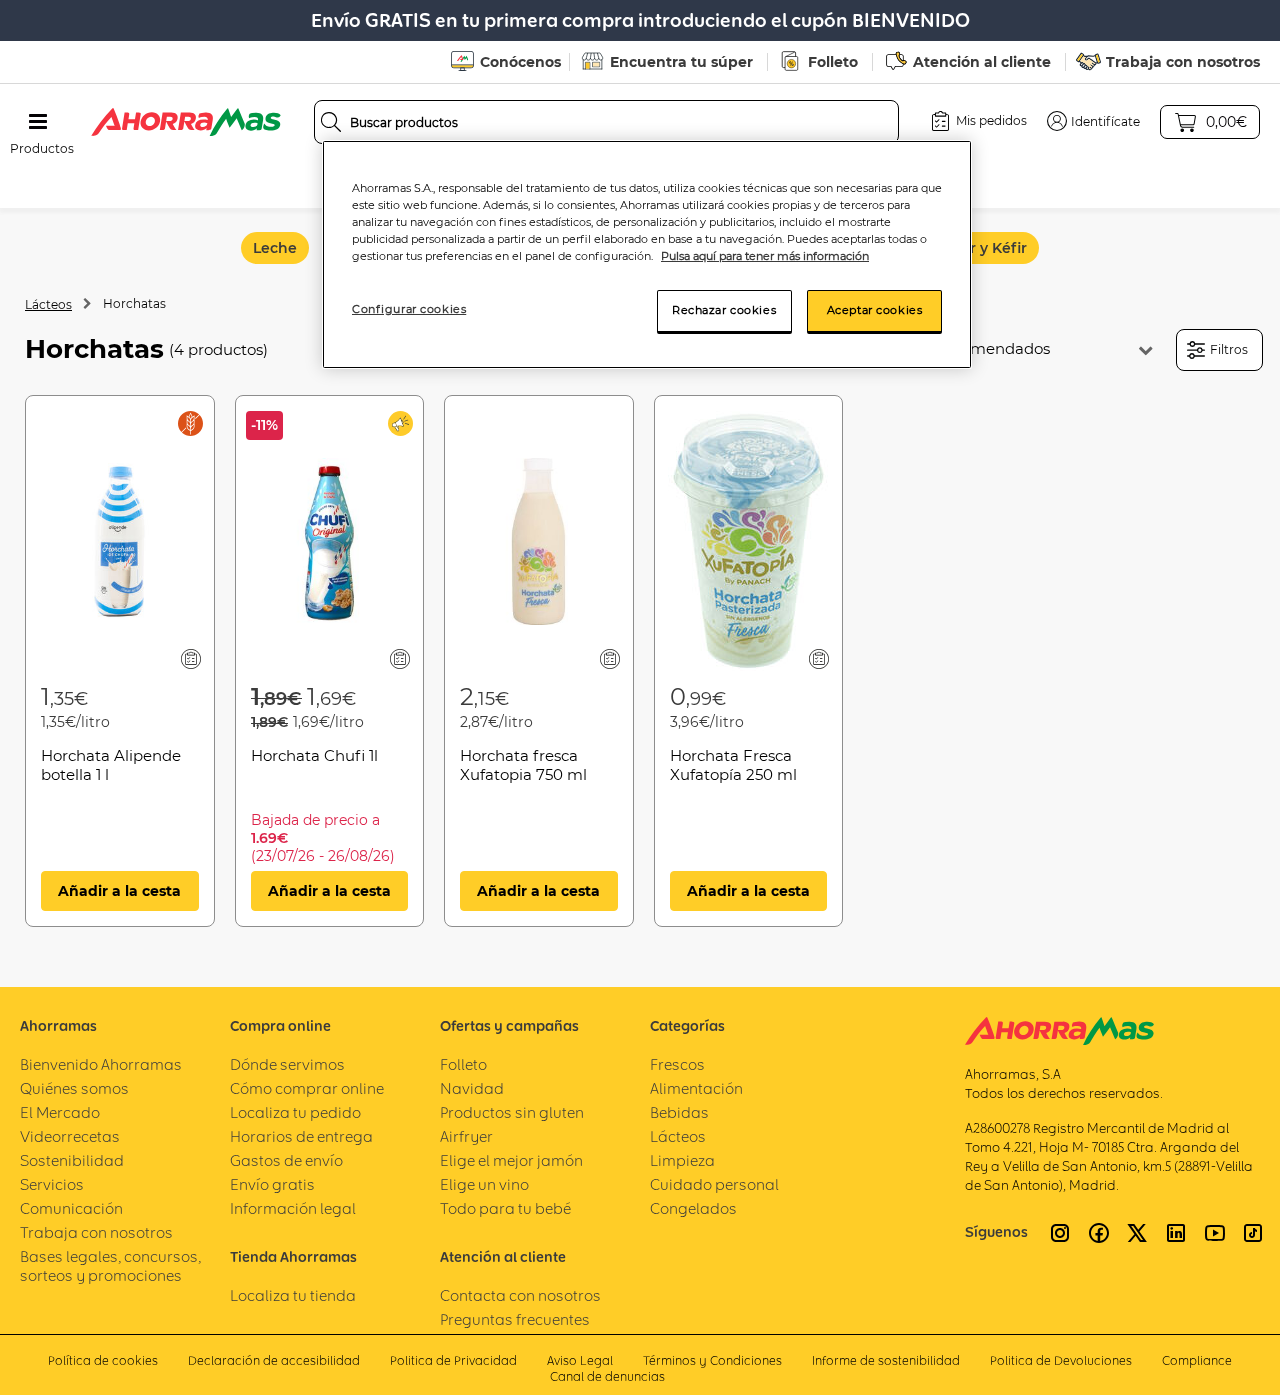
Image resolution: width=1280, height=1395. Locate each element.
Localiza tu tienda (293, 1295)
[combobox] (607, 122)
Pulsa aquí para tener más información (765, 256)
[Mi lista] (190, 658)
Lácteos (48, 304)
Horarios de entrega (301, 1136)
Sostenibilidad (72, 1160)
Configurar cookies (409, 309)
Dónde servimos (287, 1064)
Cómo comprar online (307, 1088)
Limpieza (682, 1160)
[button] (1093, 121)
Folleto (833, 62)
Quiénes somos (74, 1088)
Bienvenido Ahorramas (101, 1064)
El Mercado (60, 1112)
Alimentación (696, 1088)
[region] (647, 254)
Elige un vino (484, 1184)
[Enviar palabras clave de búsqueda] (331, 122)
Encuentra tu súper (681, 62)
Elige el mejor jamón (511, 1160)
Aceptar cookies (875, 310)
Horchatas (134, 303)
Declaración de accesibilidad (274, 1360)
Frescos (677, 1064)
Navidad (472, 1088)
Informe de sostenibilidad (886, 1360)
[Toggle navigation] (38, 122)
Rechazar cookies (724, 310)
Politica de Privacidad (453, 1360)
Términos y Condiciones (712, 1360)
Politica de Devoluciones (1061, 1360)
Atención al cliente (982, 62)
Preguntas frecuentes (515, 1319)
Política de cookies (103, 1360)
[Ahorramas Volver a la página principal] (186, 122)
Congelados (693, 1208)
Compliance (1197, 1360)
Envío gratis (272, 1184)
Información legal (293, 1208)
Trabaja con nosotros (1183, 62)
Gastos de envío (286, 1160)
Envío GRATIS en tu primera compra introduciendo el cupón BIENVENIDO (640, 20)
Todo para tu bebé (505, 1208)
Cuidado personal (714, 1184)
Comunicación (71, 1208)
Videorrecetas (70, 1136)
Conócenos (520, 62)
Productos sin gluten (512, 1112)
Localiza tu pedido (295, 1112)
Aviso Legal (580, 1360)
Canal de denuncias (607, 1376)
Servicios (52, 1184)
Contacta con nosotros (520, 1295)
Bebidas (679, 1112)
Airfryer (466, 1136)
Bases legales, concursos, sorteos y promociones (110, 1266)
